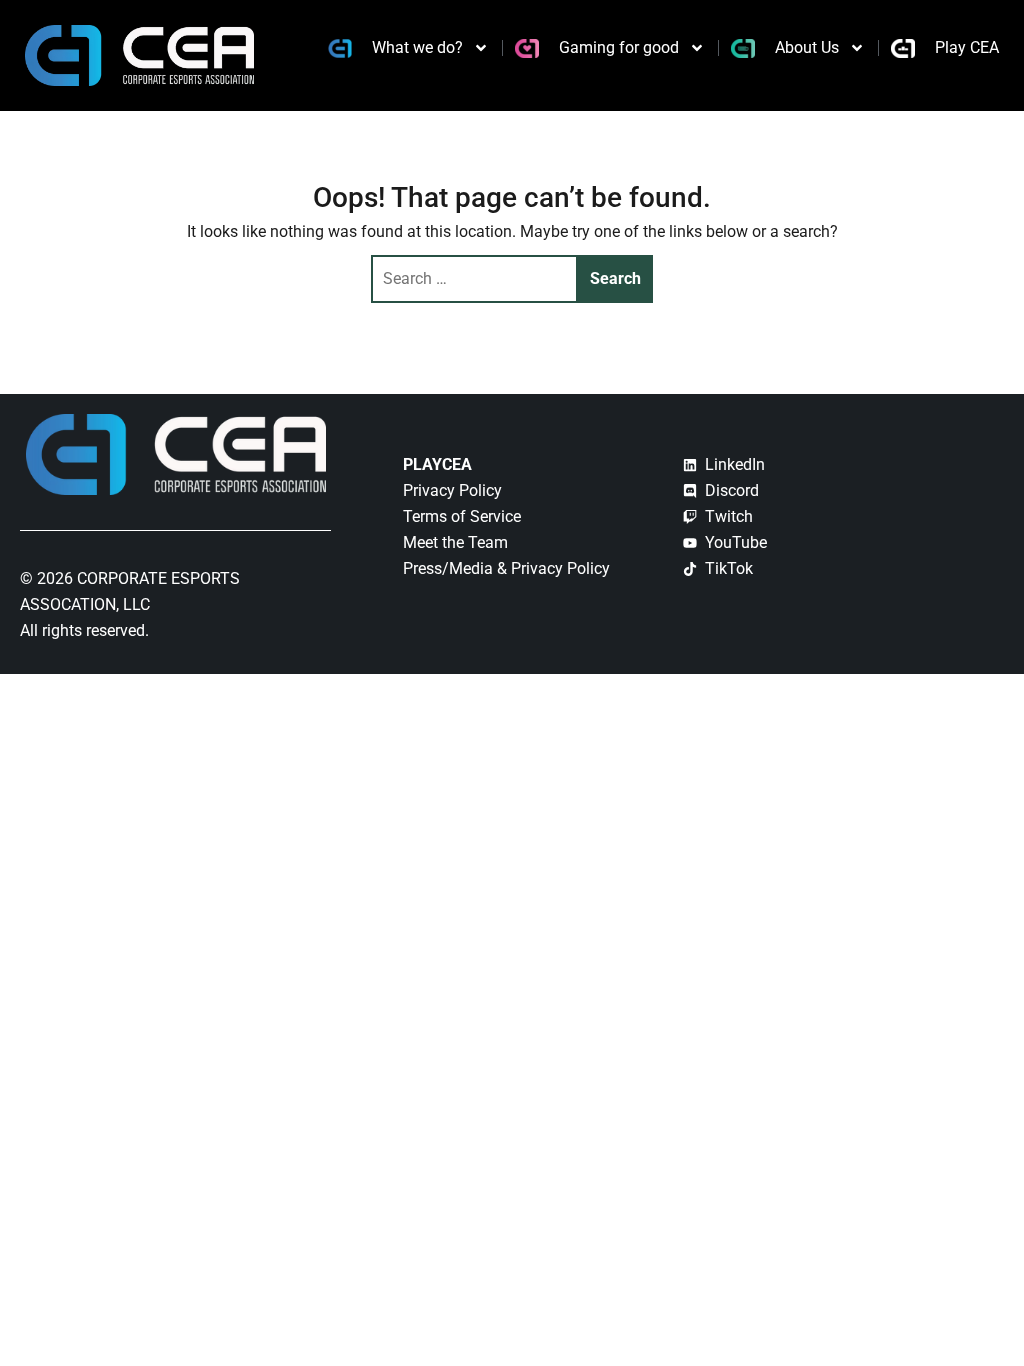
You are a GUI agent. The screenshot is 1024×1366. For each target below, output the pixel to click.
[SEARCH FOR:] (475, 279)
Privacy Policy (452, 490)
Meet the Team (455, 542)
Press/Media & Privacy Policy (506, 568)
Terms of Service (462, 516)
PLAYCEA (437, 464)
